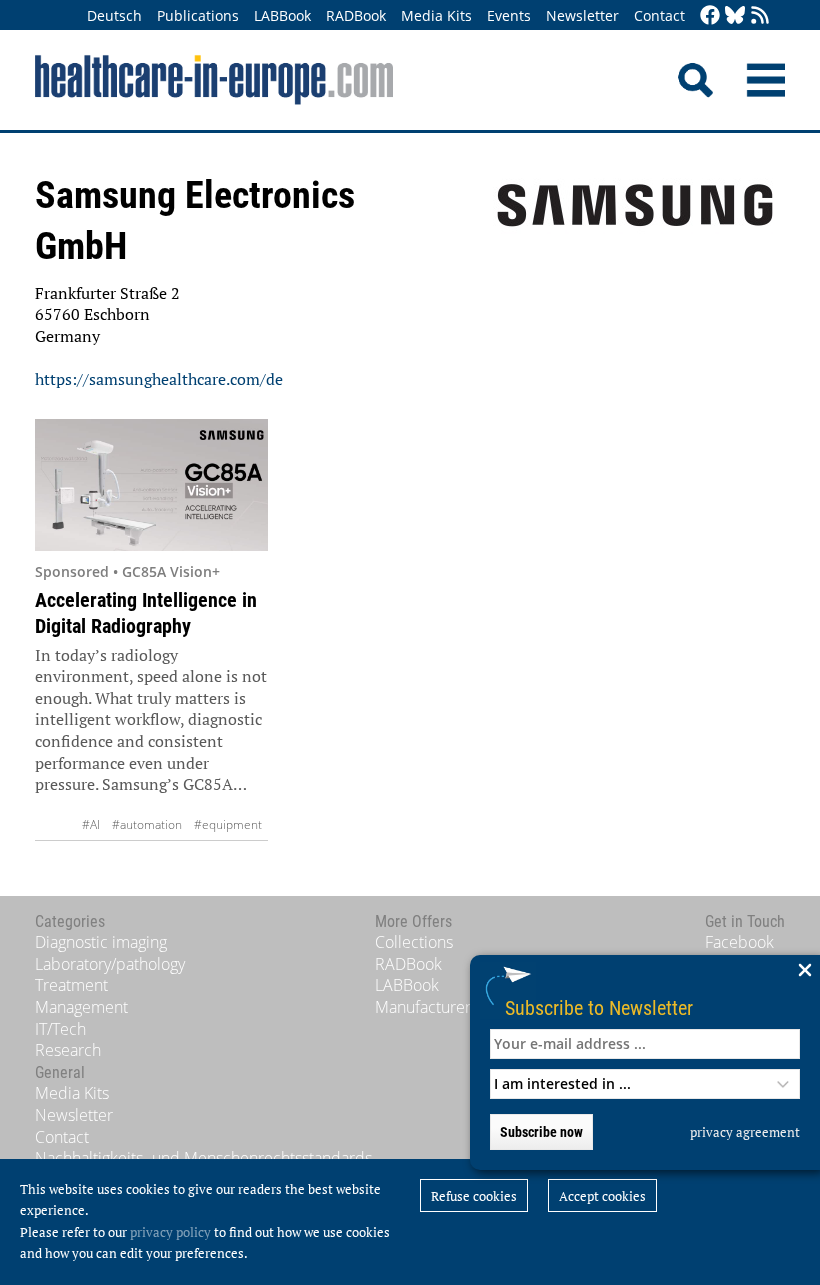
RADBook (356, 15)
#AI (91, 824)
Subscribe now (541, 1132)
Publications (198, 15)
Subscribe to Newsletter (599, 1007)
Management (81, 1007)
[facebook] (710, 16)
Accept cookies (602, 1196)
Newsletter (582, 15)
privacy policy (170, 1232)
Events (509, 15)
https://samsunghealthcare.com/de (159, 379)
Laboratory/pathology (110, 964)
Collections (414, 942)
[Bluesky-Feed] (735, 16)
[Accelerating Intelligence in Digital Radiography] (151, 484)
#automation (147, 824)
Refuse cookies (474, 1196)
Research (68, 1050)
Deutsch (114, 15)
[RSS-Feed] (760, 16)
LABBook (282, 15)
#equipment (228, 824)
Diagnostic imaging (101, 942)
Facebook (739, 942)
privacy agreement (745, 1132)
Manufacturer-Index (445, 1007)
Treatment (71, 985)
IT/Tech (60, 1029)
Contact (659, 15)
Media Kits (436, 15)
